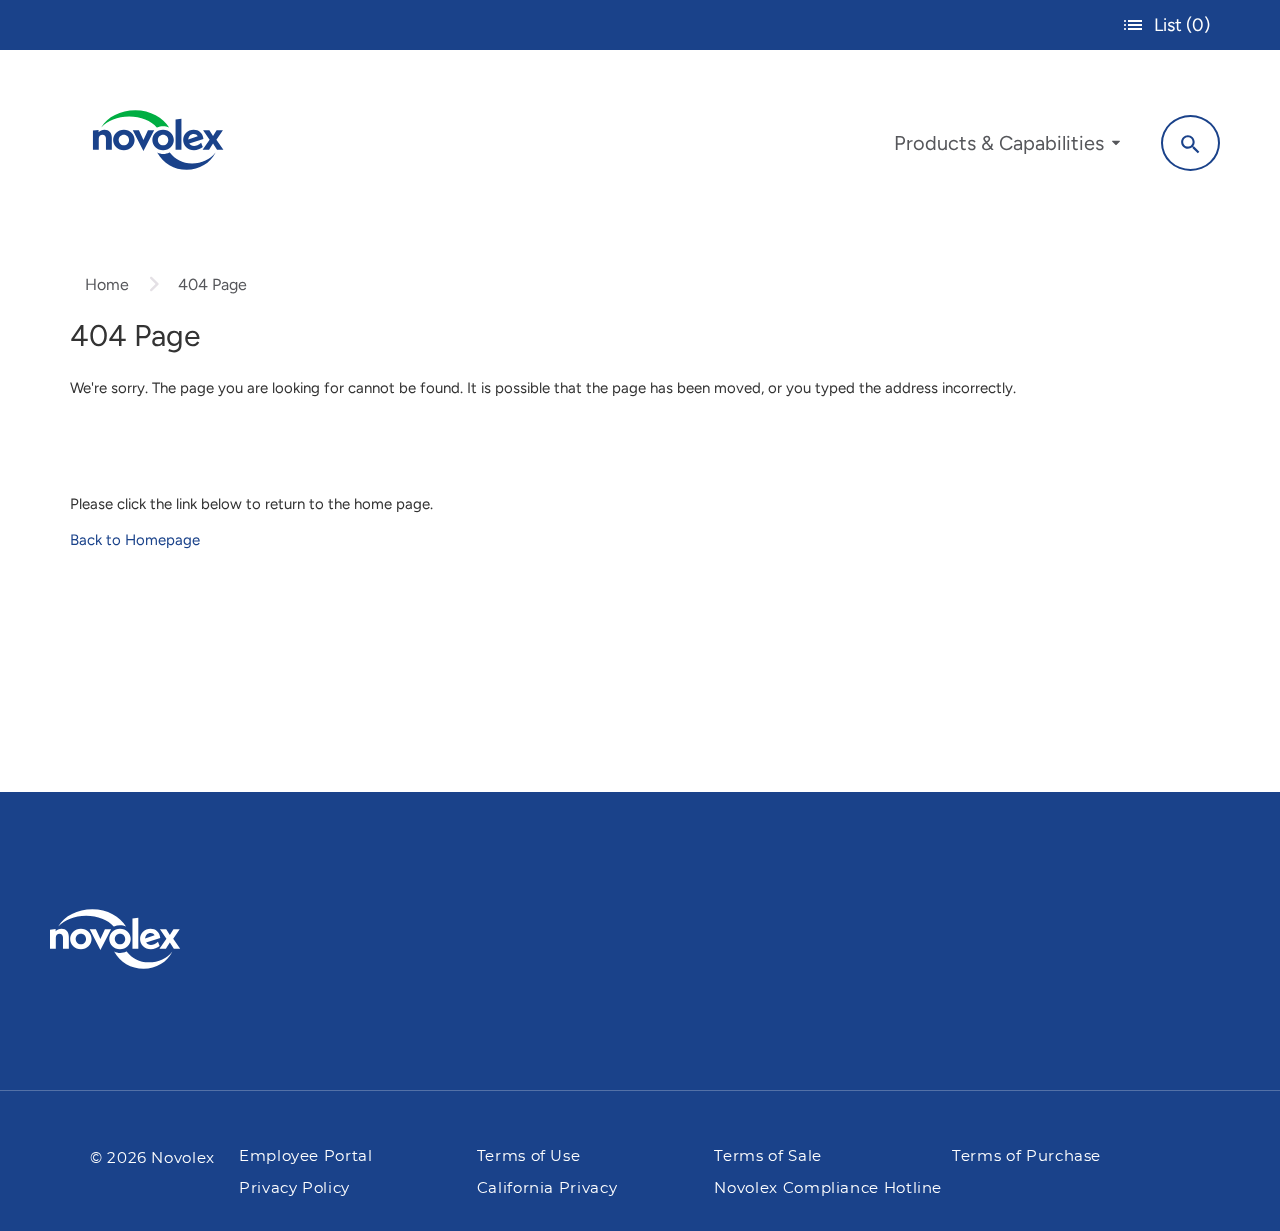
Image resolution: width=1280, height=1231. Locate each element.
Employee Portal (306, 1156)
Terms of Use (529, 1156)
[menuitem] (1007, 148)
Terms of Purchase (1026, 1156)
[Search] (1190, 143)
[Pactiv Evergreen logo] (155, 939)
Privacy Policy (294, 1188)
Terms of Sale (767, 1156)
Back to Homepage (135, 540)
